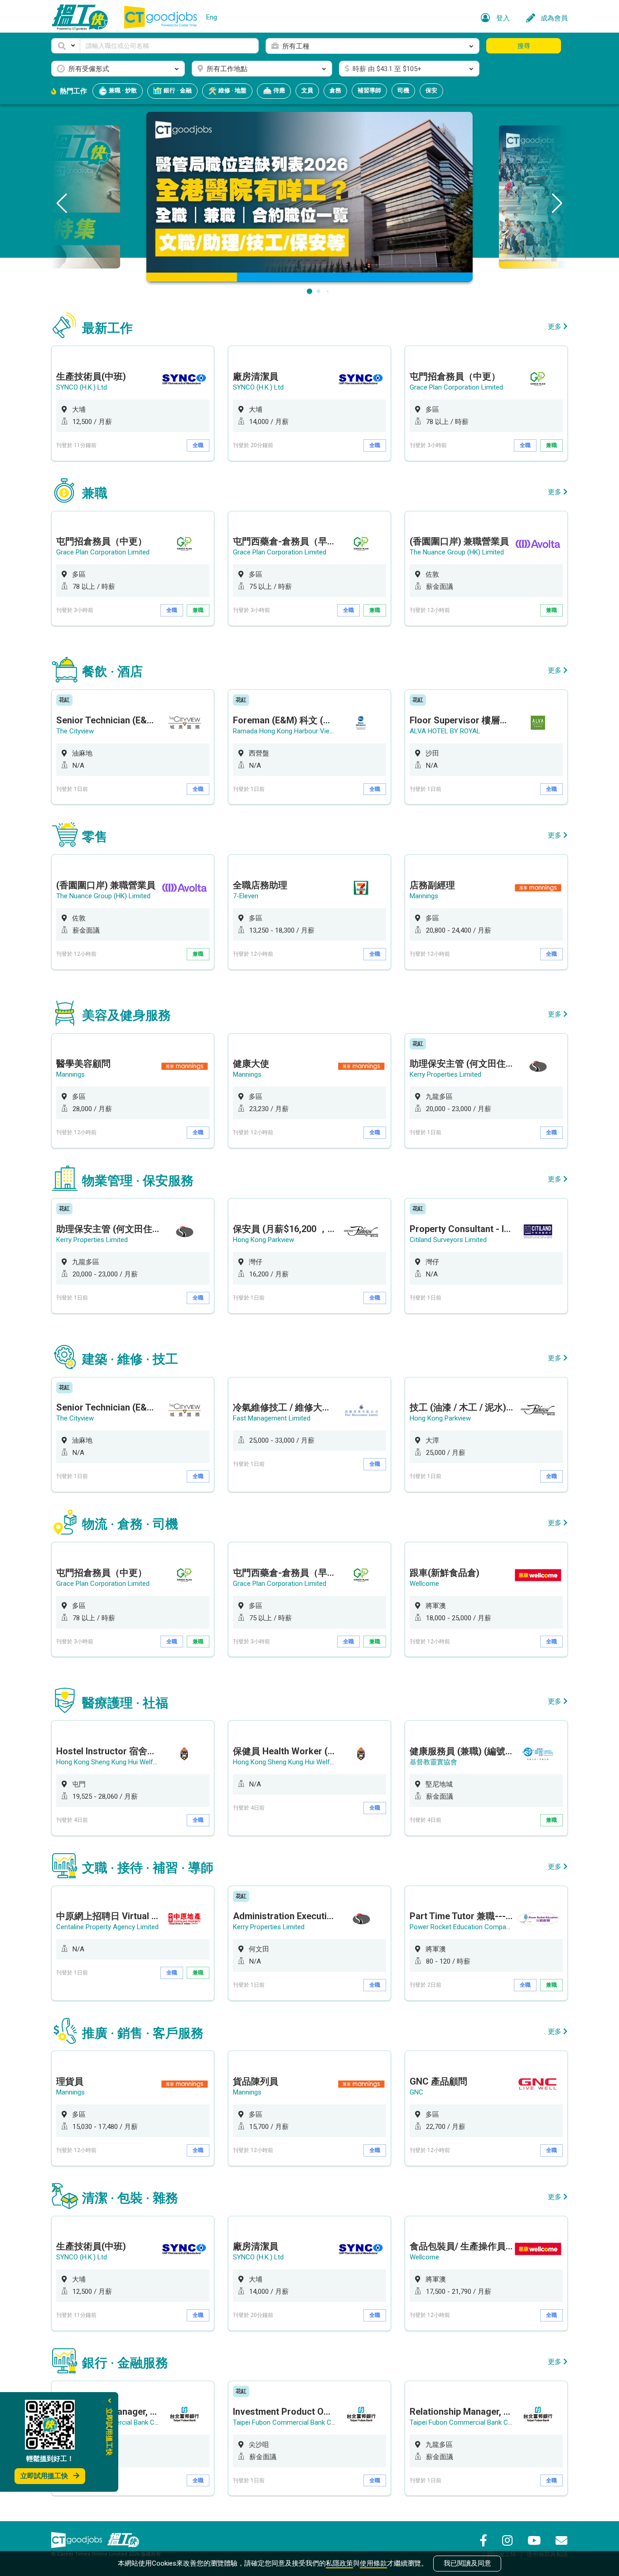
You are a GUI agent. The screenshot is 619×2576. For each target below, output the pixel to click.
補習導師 (369, 90)
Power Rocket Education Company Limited (473, 1927)
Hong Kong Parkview (264, 1240)
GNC (416, 2092)
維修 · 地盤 (232, 90)
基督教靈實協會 (433, 1762)
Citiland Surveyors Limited (448, 1240)
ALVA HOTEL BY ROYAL (445, 731)
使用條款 (373, 2563)
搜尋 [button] (524, 46)
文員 (307, 90)
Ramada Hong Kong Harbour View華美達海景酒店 (307, 731)
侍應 (278, 90)
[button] (66, 46)
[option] (133, 403)
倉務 (335, 90)
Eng (212, 17)
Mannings (424, 896)
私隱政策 (339, 2563)
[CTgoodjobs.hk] (77, 2540)
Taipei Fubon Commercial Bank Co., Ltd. (292, 2422)
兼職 (551, 445)
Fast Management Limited (272, 1418)
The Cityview (75, 731)
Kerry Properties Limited (445, 1074)
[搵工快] (123, 2540)
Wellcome (424, 1584)
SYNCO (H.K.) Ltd (82, 387)
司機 (403, 90)
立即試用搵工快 (44, 2476)
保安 (431, 90)
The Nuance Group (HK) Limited (457, 552)
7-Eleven (246, 896)
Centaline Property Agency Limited (107, 1927)
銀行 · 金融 (177, 90)
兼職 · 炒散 (122, 90)
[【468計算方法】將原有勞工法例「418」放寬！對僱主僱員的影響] (309, 196)
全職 (198, 445)
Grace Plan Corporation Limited (456, 387)
